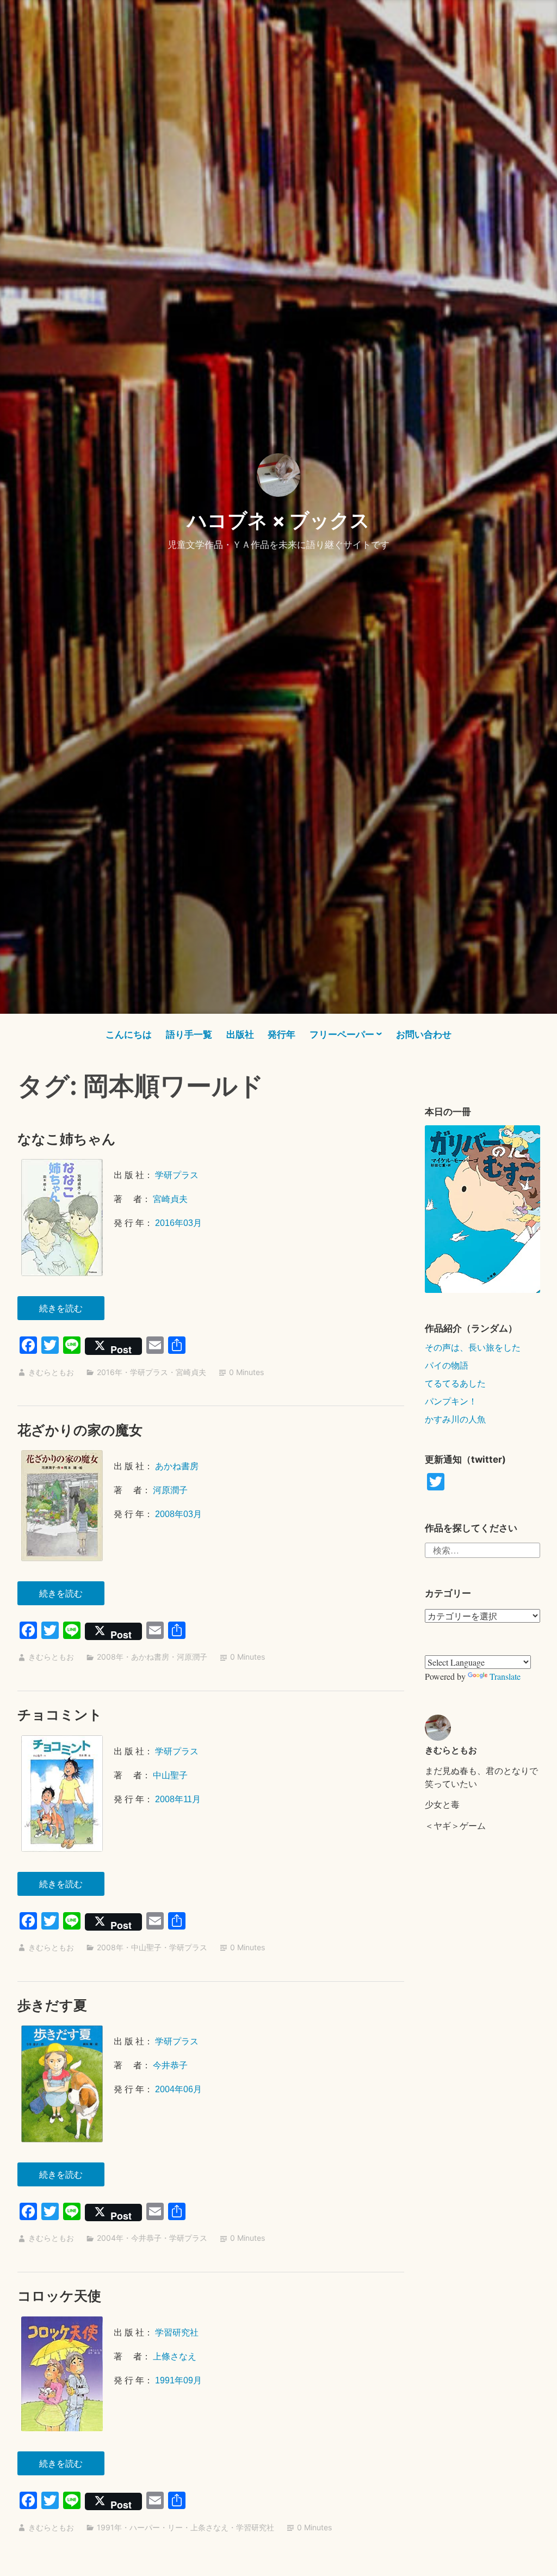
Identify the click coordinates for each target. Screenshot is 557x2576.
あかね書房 (177, 1466)
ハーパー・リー (156, 2527)
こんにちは (129, 1034)
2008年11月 (178, 1799)
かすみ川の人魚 (455, 1419)
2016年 (110, 1372)
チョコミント (60, 1715)
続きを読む (67, 1311)
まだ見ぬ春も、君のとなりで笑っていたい (481, 1777)
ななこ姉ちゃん (67, 1139)
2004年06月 (178, 2089)
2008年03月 (178, 1514)
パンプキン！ (451, 1401)
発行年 (281, 1034)
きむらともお (51, 1372)
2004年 (110, 2238)
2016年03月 (178, 1223)
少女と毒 (442, 1804)
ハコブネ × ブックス (278, 520)
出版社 (240, 1034)
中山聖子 (170, 1775)
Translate (505, 1676)
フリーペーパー (342, 1034)
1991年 (109, 2527)
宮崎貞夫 (170, 1199)
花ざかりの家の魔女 (80, 1430)
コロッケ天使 (59, 2296)
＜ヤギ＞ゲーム (455, 1825)
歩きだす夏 (52, 2005)
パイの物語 (447, 1365)
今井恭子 (170, 2065)
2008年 (110, 1657)
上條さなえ (175, 2356)
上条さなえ (209, 2527)
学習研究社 (177, 2332)
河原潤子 (170, 1490)
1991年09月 (178, 2380)
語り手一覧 (189, 1034)
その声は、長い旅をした (473, 1347)
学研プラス (177, 1175)
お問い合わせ (424, 1034)
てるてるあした (455, 1383)
